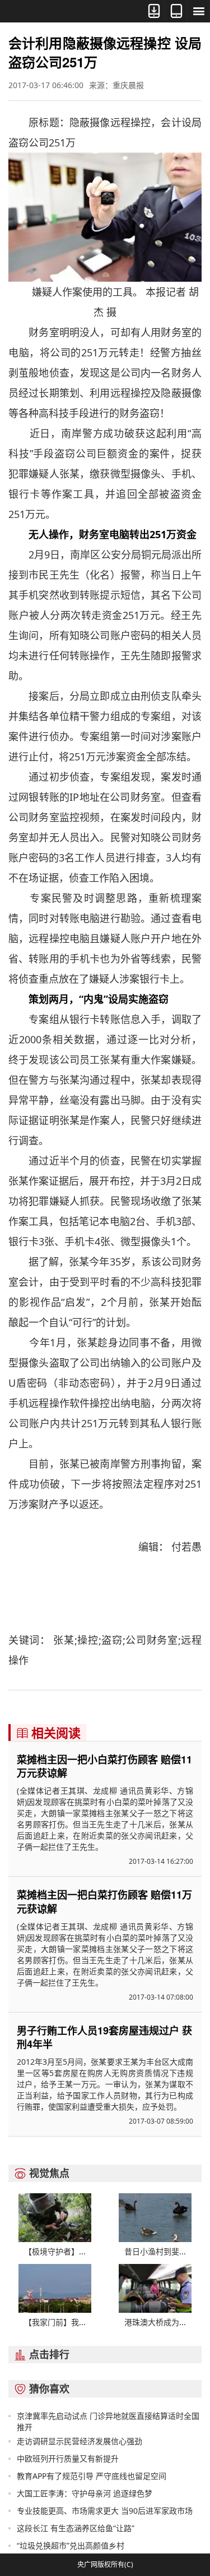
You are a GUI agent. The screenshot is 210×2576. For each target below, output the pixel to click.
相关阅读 (48, 1732)
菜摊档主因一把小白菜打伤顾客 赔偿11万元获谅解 (104, 1766)
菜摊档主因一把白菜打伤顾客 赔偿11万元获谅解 (104, 1901)
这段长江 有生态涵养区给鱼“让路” (76, 2528)
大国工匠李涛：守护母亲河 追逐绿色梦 (85, 2493)
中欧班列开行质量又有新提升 (68, 2458)
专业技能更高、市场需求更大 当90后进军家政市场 (105, 2511)
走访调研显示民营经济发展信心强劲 (80, 2441)
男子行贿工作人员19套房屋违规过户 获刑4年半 (104, 2037)
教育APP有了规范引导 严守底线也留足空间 (92, 2476)
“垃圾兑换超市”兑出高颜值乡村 (71, 2545)
